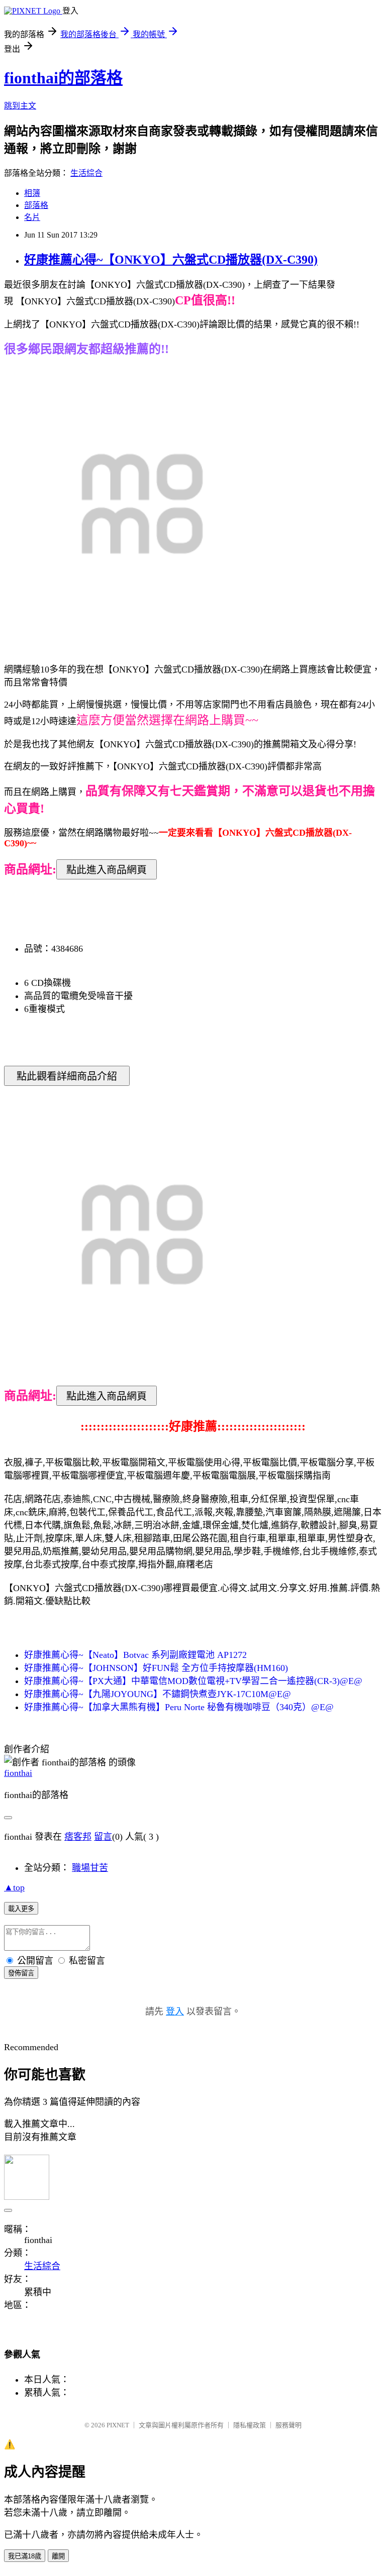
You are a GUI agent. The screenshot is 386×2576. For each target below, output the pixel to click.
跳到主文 (20, 106)
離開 (58, 2556)
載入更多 (21, 1909)
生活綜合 (86, 173)
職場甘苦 (90, 1868)
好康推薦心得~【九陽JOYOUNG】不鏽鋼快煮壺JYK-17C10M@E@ (158, 1694)
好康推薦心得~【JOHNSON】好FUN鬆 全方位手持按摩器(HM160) (156, 1668)
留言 (103, 1837)
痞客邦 (78, 1837)
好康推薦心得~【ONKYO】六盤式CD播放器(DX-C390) (171, 260)
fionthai (18, 1773)
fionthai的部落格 (63, 78)
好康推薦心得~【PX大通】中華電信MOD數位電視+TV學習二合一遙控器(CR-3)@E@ (193, 1681)
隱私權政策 (250, 2425)
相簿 (32, 193)
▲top (14, 1887)
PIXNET (118, 2425)
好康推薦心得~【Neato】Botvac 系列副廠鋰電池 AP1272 (135, 1655)
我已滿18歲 (25, 2556)
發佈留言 (21, 1973)
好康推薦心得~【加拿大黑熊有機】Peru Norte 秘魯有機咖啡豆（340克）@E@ (179, 1707)
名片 (32, 217)
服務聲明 (288, 2425)
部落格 (36, 205)
